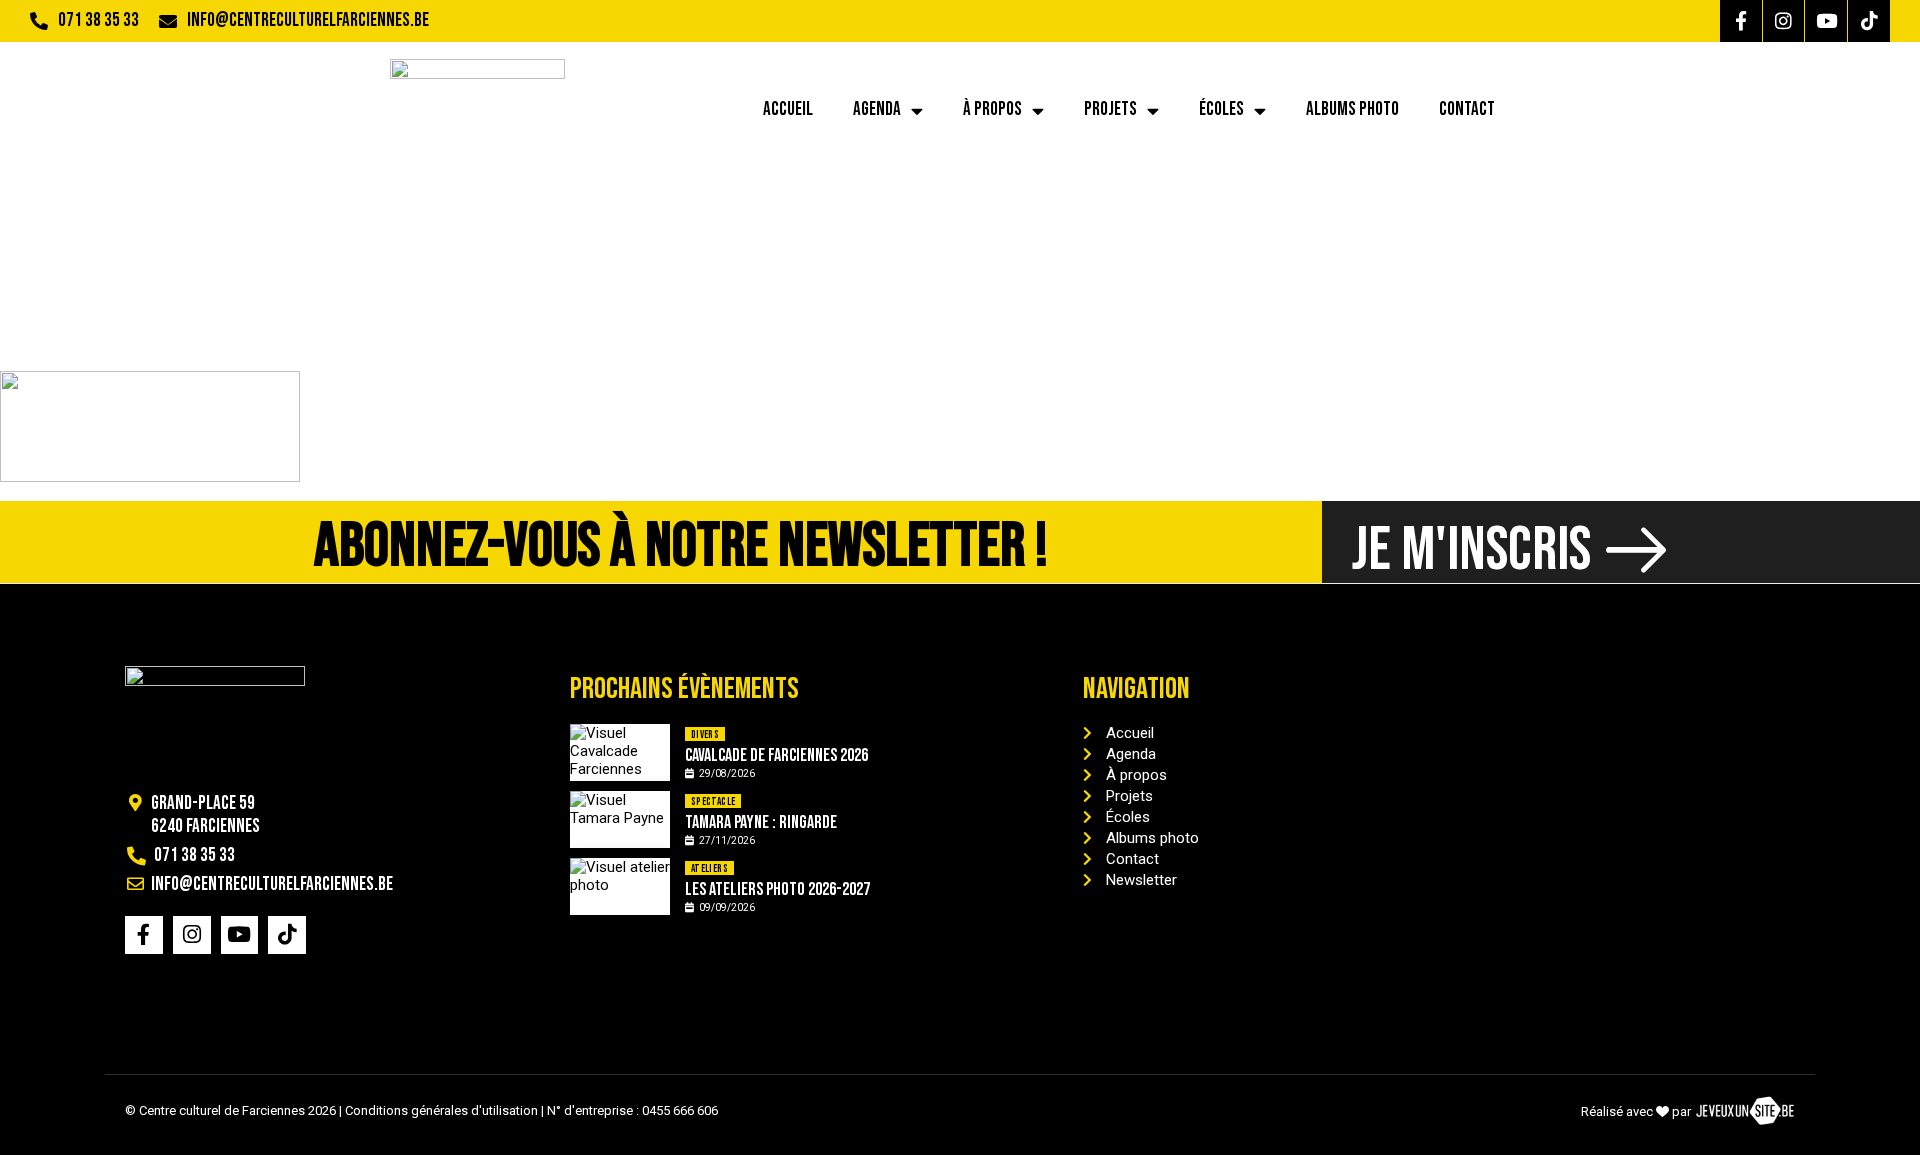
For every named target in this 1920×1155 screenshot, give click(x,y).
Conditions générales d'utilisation (441, 1110)
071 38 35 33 (98, 20)
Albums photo (1352, 109)
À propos (992, 109)
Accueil (788, 109)
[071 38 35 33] (39, 21)
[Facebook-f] (1741, 21)
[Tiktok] (1869, 21)
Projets (1110, 109)
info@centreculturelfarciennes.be (308, 20)
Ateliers (709, 868)
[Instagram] (1784, 21)
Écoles (1221, 109)
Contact (1467, 109)
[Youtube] (1826, 21)
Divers (705, 734)
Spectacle (713, 801)
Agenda (877, 109)
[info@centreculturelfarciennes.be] (168, 21)
